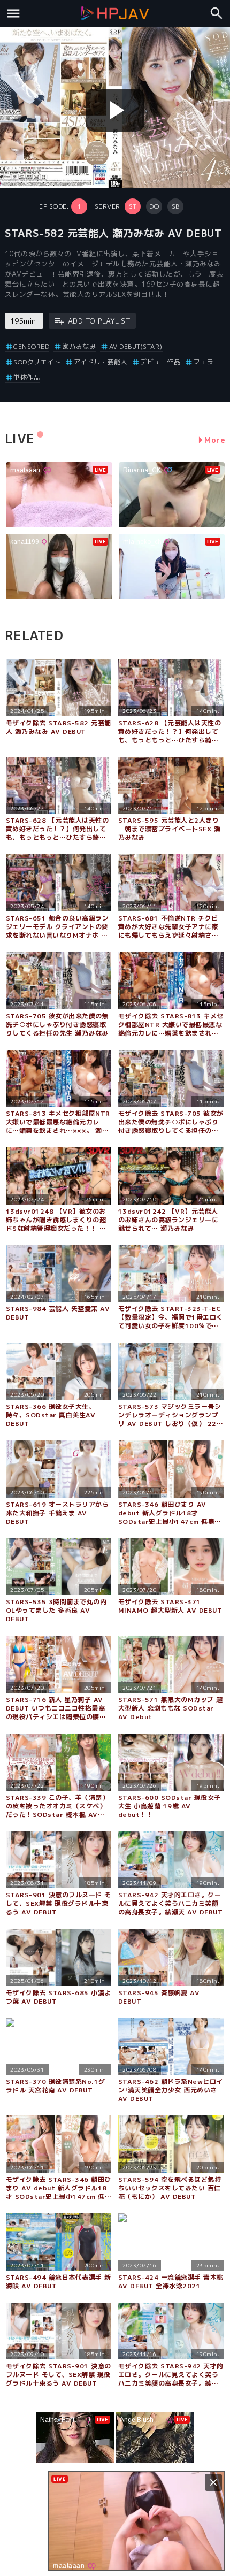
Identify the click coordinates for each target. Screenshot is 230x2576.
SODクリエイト (37, 362)
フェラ (204, 362)
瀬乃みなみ (79, 346)
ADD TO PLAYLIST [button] (99, 321)
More (215, 440)
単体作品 (27, 377)
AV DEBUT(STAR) (136, 346)
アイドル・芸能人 (101, 362)
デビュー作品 (160, 362)
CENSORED (31, 346)
